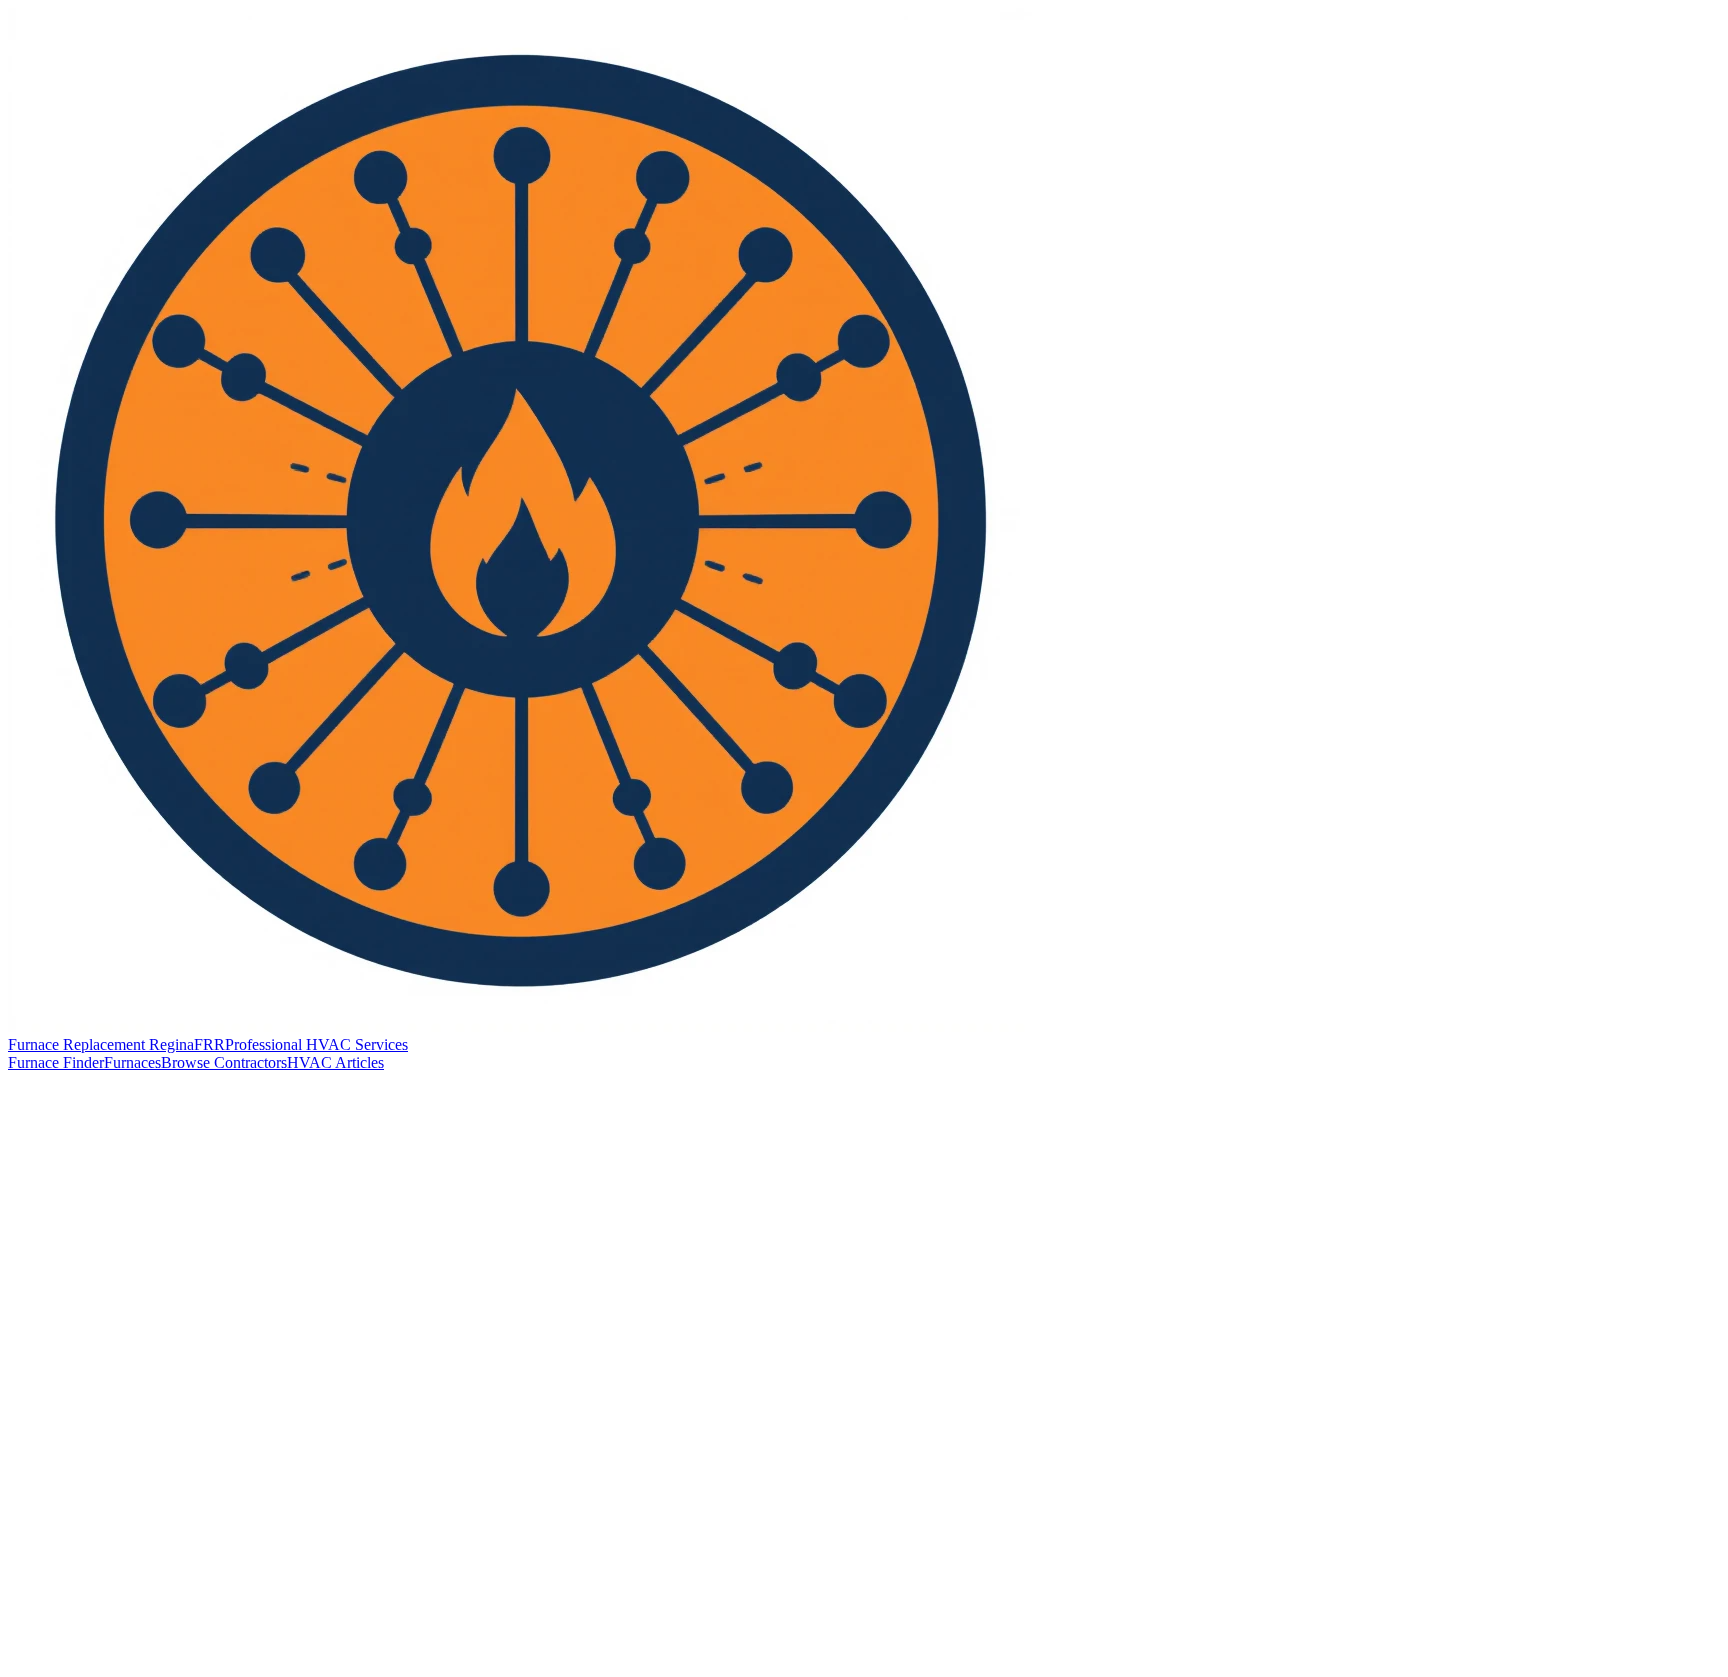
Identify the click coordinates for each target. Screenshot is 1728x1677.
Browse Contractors (224, 1062)
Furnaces (132, 1062)
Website (143, 1190)
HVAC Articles (335, 1062)
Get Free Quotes (80, 1659)
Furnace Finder (56, 1062)
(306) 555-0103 (101, 1402)
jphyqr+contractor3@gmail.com (153, 1430)
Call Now (63, 1190)
